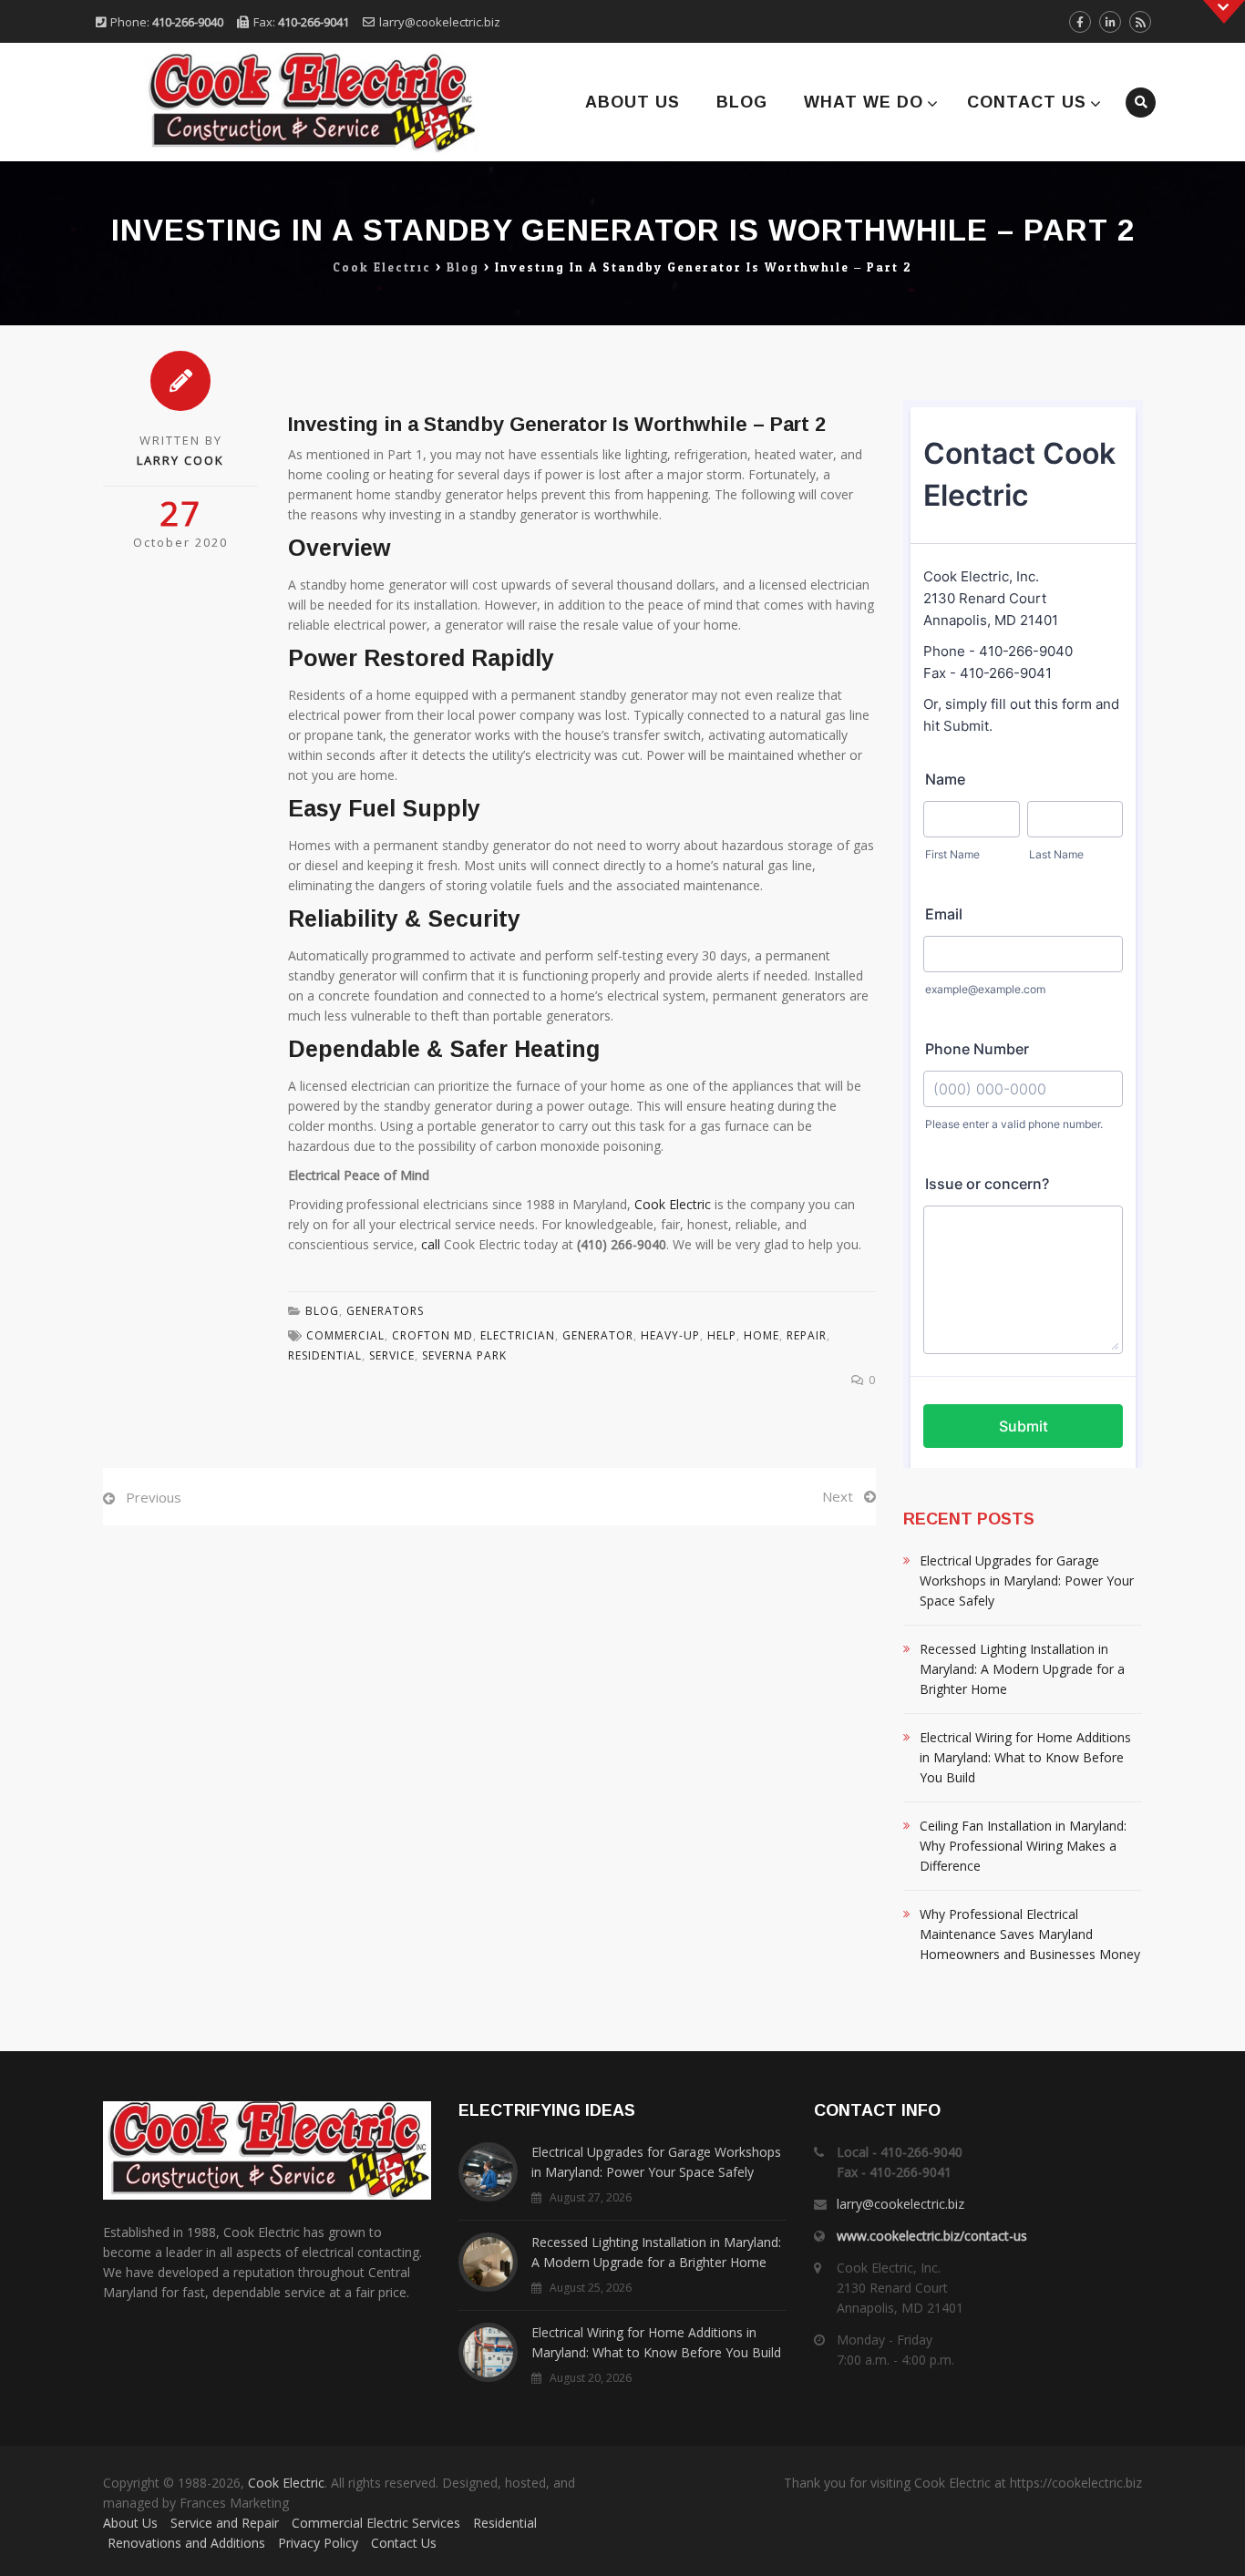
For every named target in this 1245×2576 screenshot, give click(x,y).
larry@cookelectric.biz (440, 22)
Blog (742, 102)
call (431, 1244)
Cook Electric (673, 1204)
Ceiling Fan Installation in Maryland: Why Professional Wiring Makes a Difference (1023, 1846)
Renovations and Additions (186, 2543)
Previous (154, 1497)
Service (392, 1355)
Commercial (345, 1335)
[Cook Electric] (288, 102)
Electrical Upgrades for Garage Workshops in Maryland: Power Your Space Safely (1027, 1580)
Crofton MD (432, 1335)
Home (761, 1335)
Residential (505, 2523)
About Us (633, 102)
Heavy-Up (670, 1335)
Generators (385, 1311)
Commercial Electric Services (376, 2523)
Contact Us (1027, 102)
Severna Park (464, 1355)
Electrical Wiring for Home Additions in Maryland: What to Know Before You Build (1025, 1757)
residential (325, 1355)
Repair (807, 1335)
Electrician (518, 1335)
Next (838, 1496)
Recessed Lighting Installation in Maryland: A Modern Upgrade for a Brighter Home (1022, 1669)
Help (722, 1335)
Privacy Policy (318, 2543)
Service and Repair (225, 2523)
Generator (598, 1335)
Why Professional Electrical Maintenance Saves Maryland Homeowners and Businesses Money (1030, 1934)
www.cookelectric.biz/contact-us (932, 2236)
